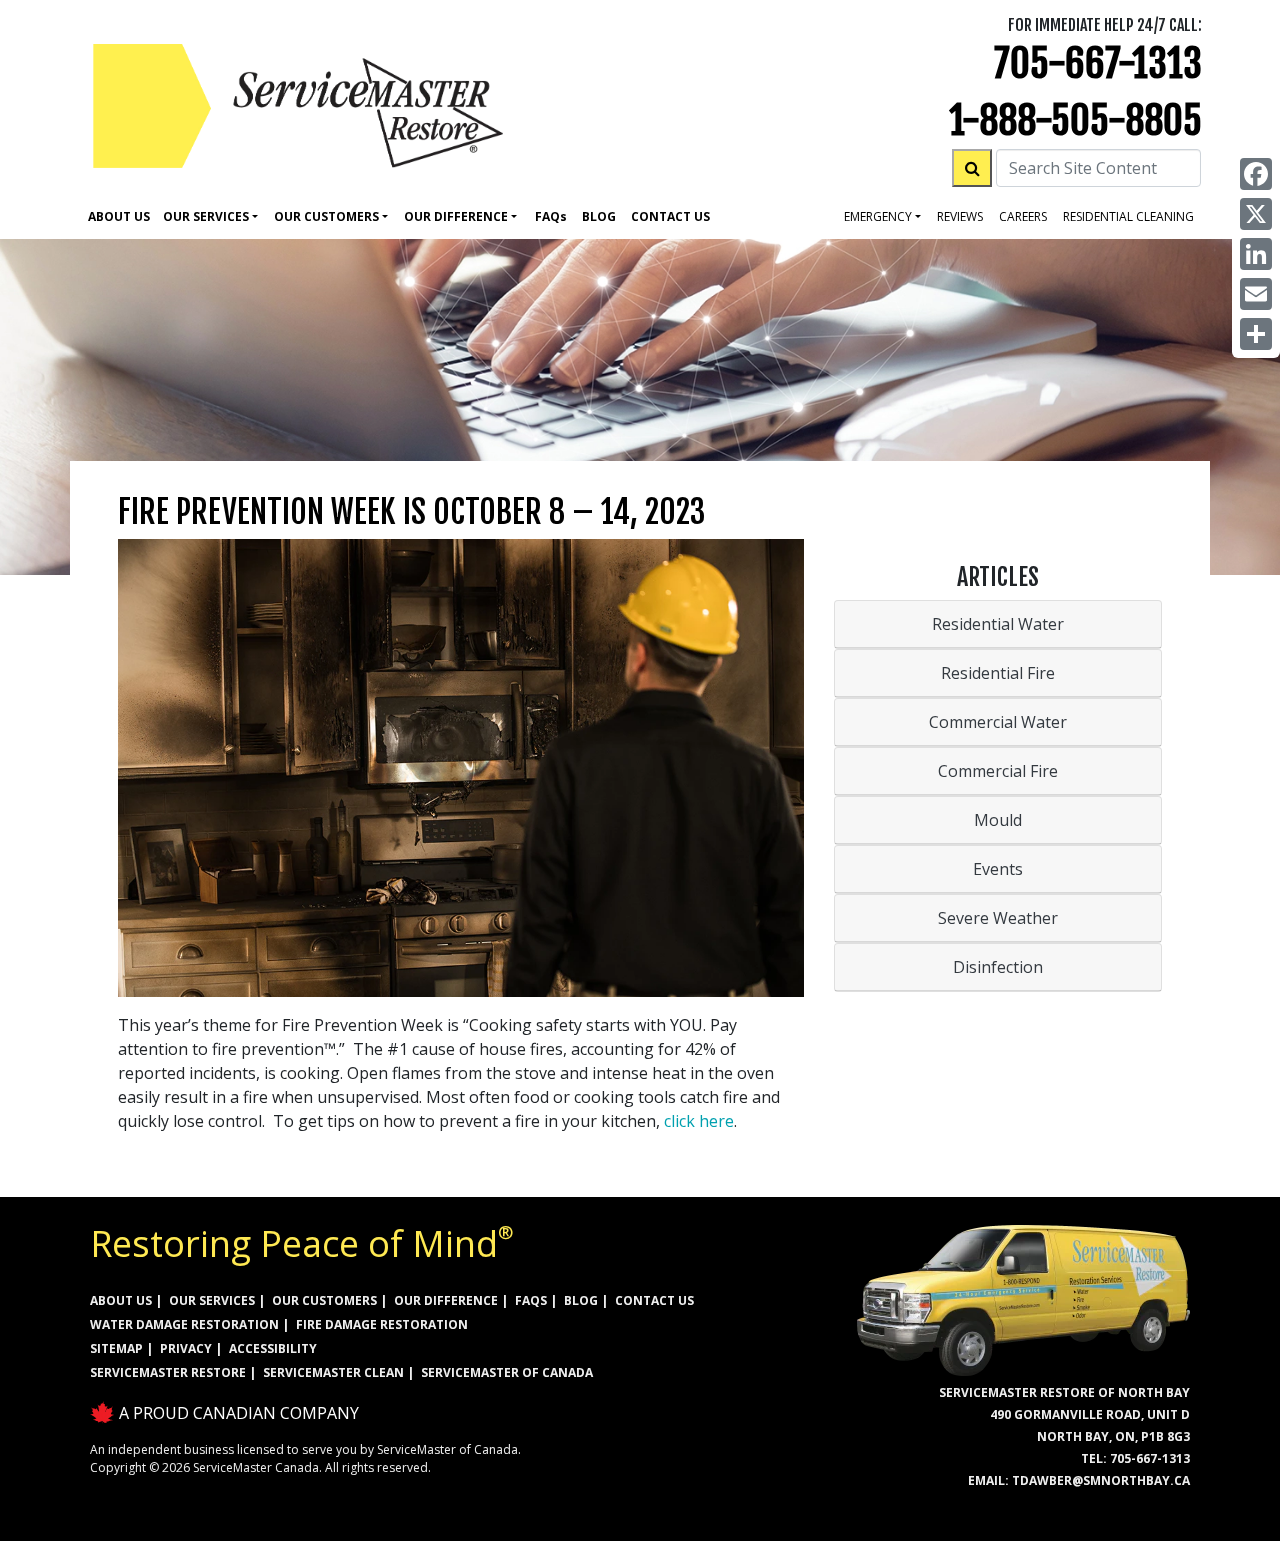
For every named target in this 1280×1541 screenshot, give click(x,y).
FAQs (531, 1300)
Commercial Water (998, 722)
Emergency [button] (878, 216)
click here (699, 1121)
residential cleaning (1128, 216)
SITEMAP (116, 1348)
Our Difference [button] (456, 216)
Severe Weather (998, 918)
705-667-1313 (1098, 63)
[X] (1256, 214)
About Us (119, 216)
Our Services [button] (206, 216)
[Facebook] (1256, 174)
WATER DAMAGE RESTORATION (184, 1324)
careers (1023, 216)
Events (998, 869)
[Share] (1256, 334)
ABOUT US (121, 1300)
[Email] (1256, 294)
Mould (998, 820)
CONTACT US (654, 1300)
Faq (551, 216)
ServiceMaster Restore (168, 1372)
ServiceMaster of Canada (507, 1372)
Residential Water (998, 624)
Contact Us (670, 216)
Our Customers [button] (326, 216)
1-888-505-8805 (1075, 120)
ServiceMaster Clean (333, 1372)
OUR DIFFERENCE (446, 1300)
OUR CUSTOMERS (324, 1300)
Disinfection (998, 967)
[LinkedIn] (1256, 254)
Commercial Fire (998, 771)
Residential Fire (998, 673)
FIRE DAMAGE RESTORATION (382, 1324)
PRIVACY (186, 1348)
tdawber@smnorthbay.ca (1101, 1480)
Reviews (960, 216)
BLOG (581, 1300)
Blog (599, 216)
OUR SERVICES (212, 1300)
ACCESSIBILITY (273, 1348)
